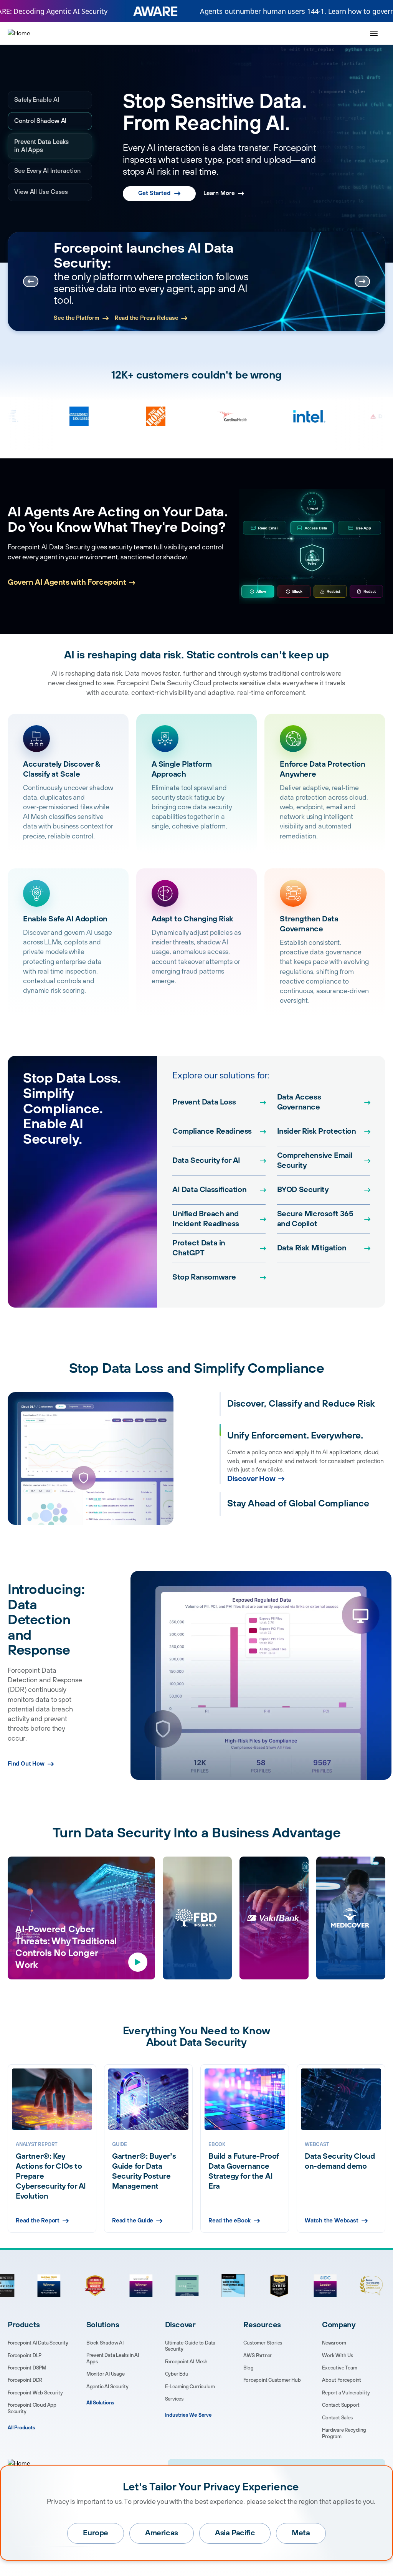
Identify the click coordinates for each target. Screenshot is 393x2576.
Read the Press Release (147, 318)
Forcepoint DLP (25, 2356)
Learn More (219, 178)
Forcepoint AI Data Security (38, 2343)
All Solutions (100, 2403)
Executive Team (339, 2368)
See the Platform (77, 318)
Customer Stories (263, 2343)
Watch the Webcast (332, 2221)
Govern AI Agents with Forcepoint (67, 583)
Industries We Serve (188, 2415)
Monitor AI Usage (106, 2374)
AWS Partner (258, 2356)
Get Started (154, 178)
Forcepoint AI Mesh (186, 2362)
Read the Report (38, 2221)
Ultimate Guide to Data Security (190, 2346)
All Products (21, 2428)
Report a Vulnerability (346, 2393)
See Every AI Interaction (32, 175)
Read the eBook (230, 2221)
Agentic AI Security (107, 2387)
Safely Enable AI (36, 100)
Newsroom (334, 2343)
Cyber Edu (177, 2374)
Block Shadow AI (105, 2343)
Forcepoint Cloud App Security (32, 2408)
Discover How (251, 1479)
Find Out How (26, 1764)
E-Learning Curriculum (190, 2387)
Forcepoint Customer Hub (272, 2380)
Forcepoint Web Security (35, 2393)
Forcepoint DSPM (27, 2368)
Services (174, 2399)
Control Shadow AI (40, 121)
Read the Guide (133, 2221)
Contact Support (341, 2405)
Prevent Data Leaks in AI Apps (48, 146)
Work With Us (338, 2356)
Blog (248, 2368)
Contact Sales (337, 2418)
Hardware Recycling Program (344, 2433)
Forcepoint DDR (25, 2380)
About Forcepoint (342, 2380)
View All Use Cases (41, 200)
